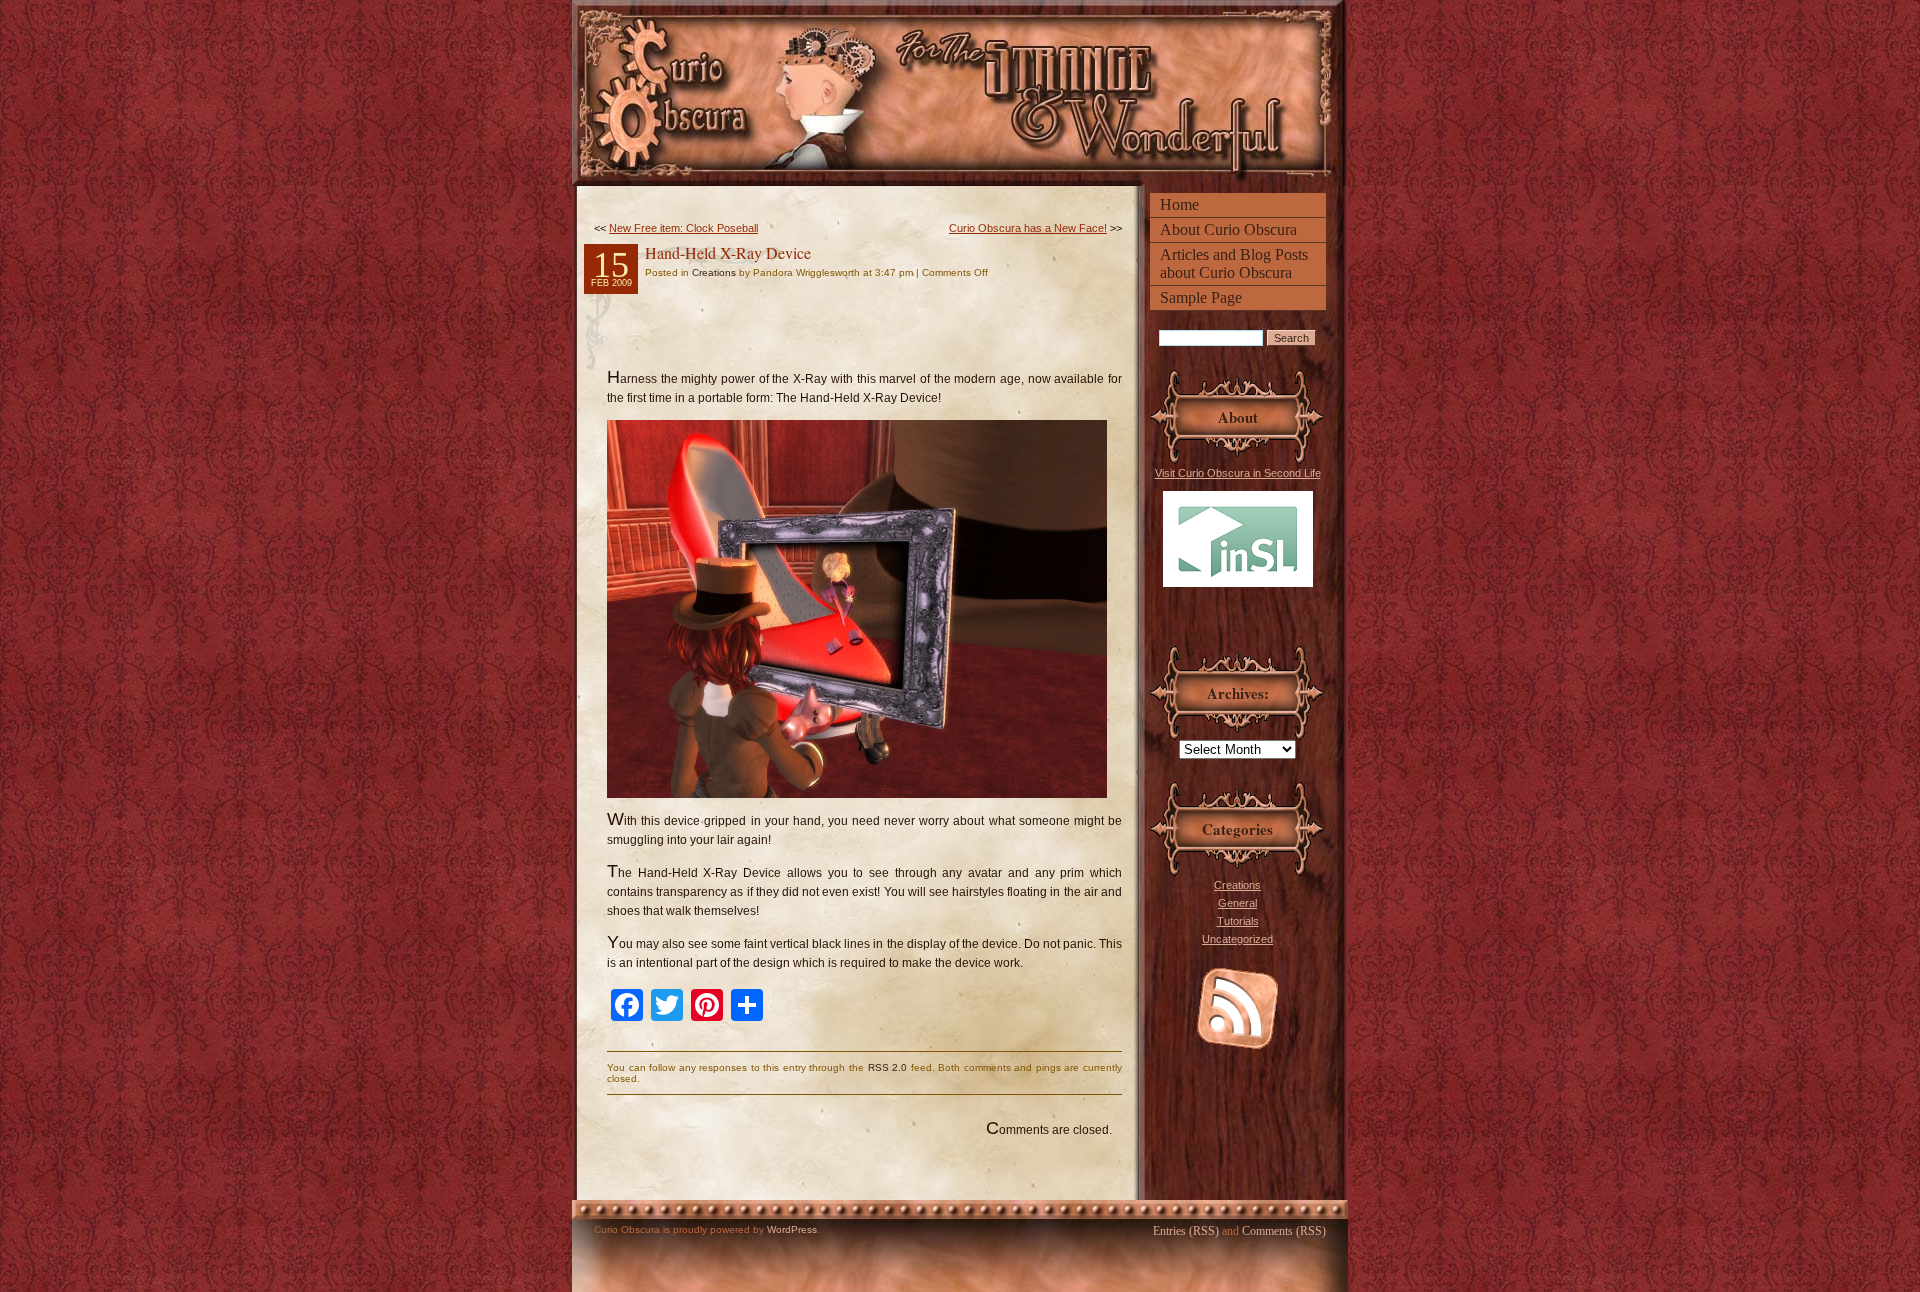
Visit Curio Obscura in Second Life (1238, 473)
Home (1179, 204)
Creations (1237, 885)
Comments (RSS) (1284, 1231)
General (1237, 903)
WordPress (792, 1229)
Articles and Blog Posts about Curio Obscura (1234, 263)
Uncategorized (1237, 939)
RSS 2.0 (888, 1067)
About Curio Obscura (1228, 229)
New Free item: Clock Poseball (683, 228)
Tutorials (1238, 921)
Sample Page (1201, 297)
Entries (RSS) (1186, 1231)
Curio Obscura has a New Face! (1028, 228)
